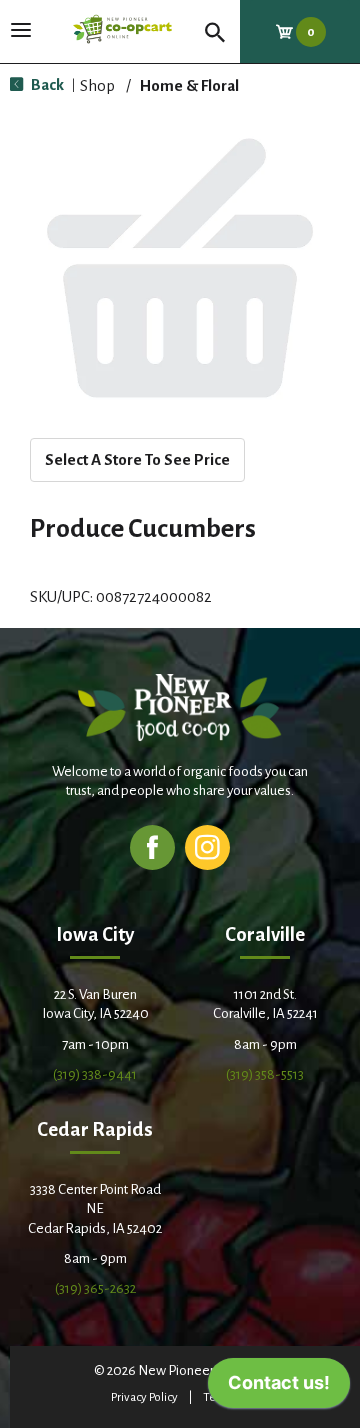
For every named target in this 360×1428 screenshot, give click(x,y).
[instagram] (207, 846)
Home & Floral (189, 85)
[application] (279, 1388)
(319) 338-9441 (95, 1074)
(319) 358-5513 (265, 1074)
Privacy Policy (144, 1397)
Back (46, 84)
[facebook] (152, 846)
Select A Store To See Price (137, 459)
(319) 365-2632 (95, 1288)
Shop (97, 85)
